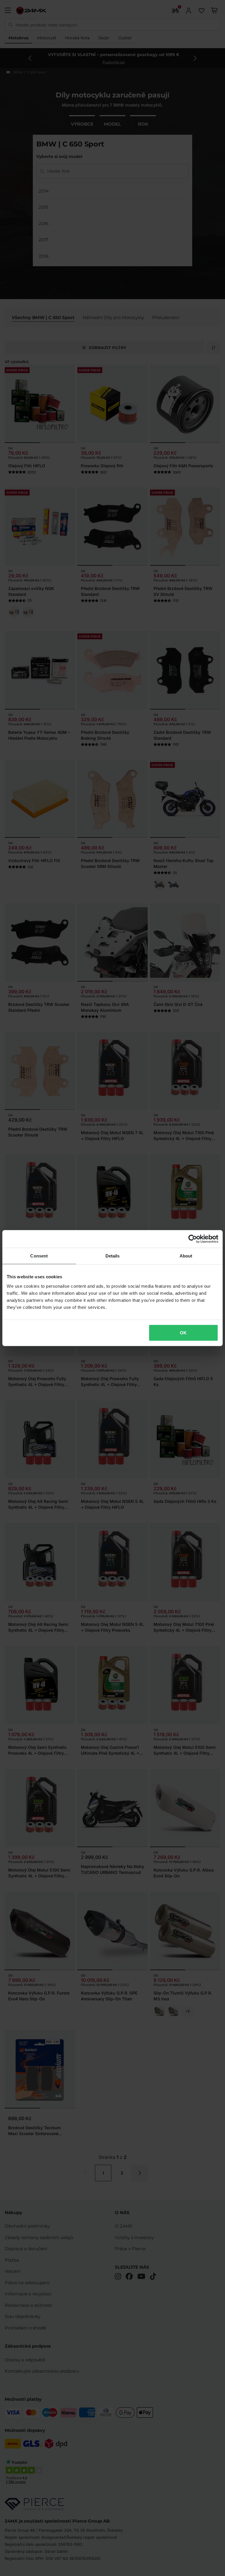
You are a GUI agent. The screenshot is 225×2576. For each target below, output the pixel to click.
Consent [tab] (39, 1256)
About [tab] (186, 1256)
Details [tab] (113, 1256)
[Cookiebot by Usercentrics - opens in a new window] (193, 1239)
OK (183, 1332)
